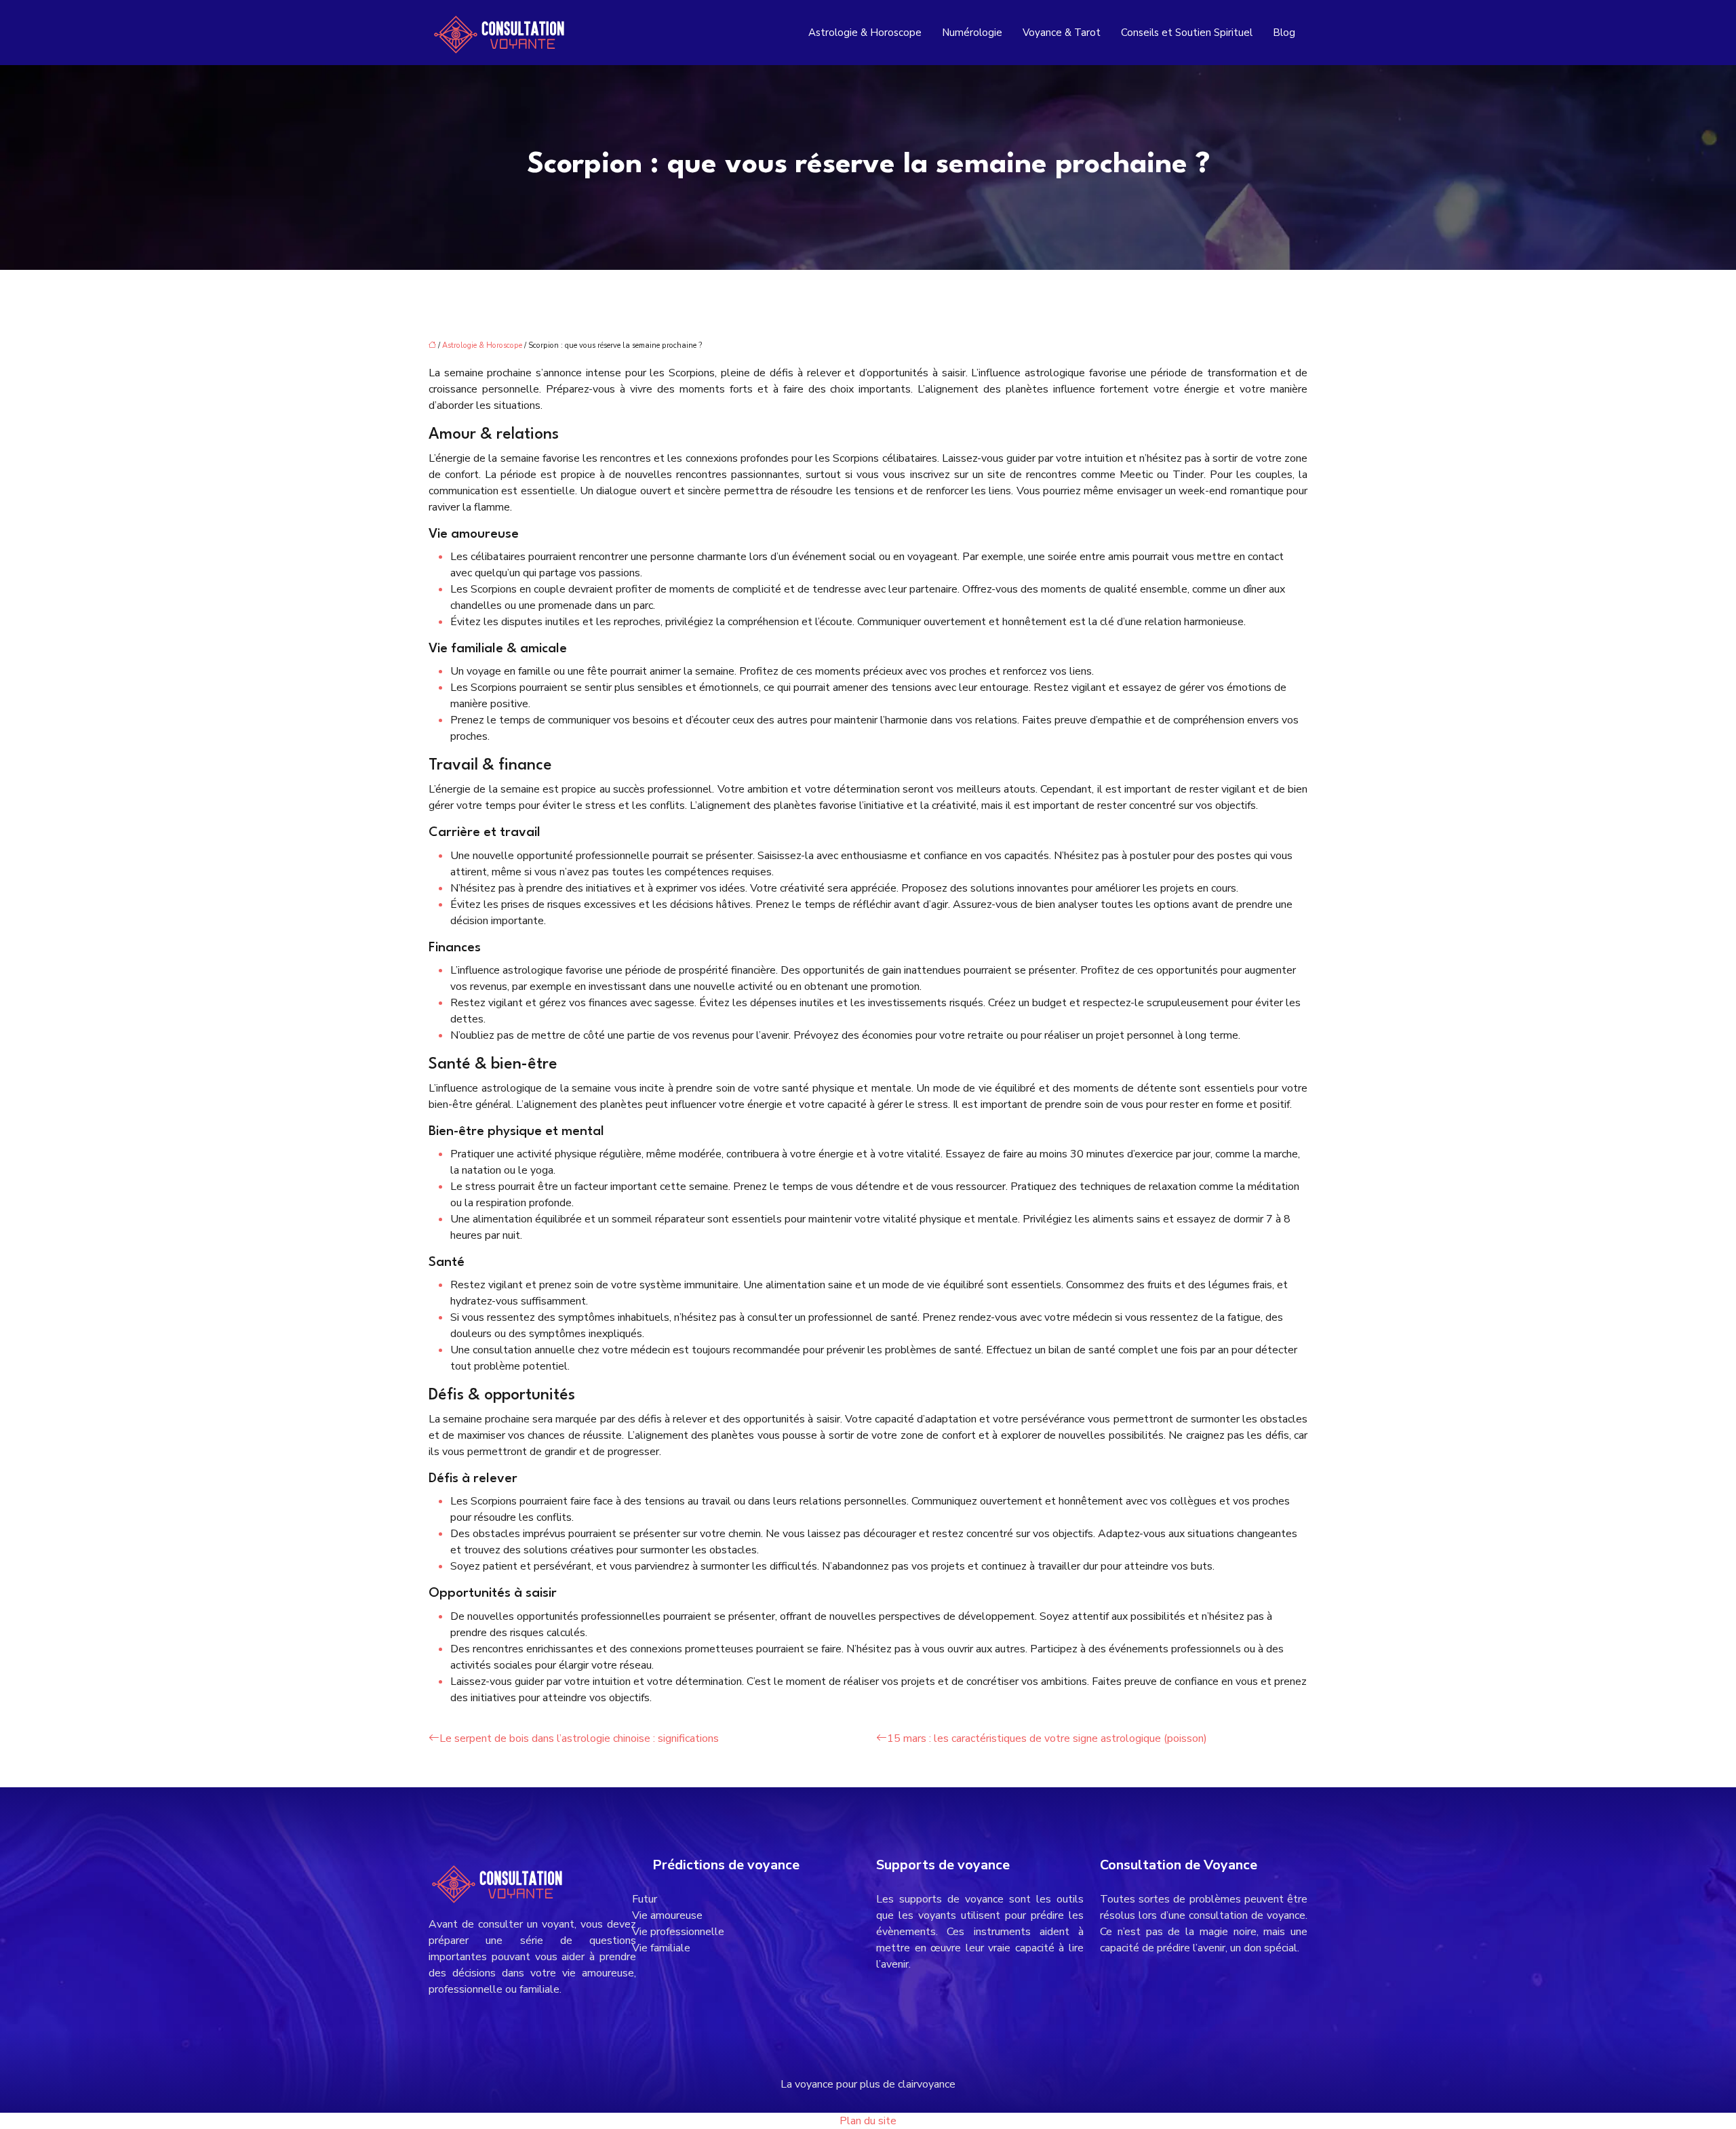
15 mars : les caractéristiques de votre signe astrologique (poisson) (1047, 1738)
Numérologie (972, 33)
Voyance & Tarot (1062, 33)
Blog (1284, 33)
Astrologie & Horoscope (865, 33)
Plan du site (868, 2121)
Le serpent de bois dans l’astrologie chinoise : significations (579, 1738)
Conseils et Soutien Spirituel (1187, 33)
